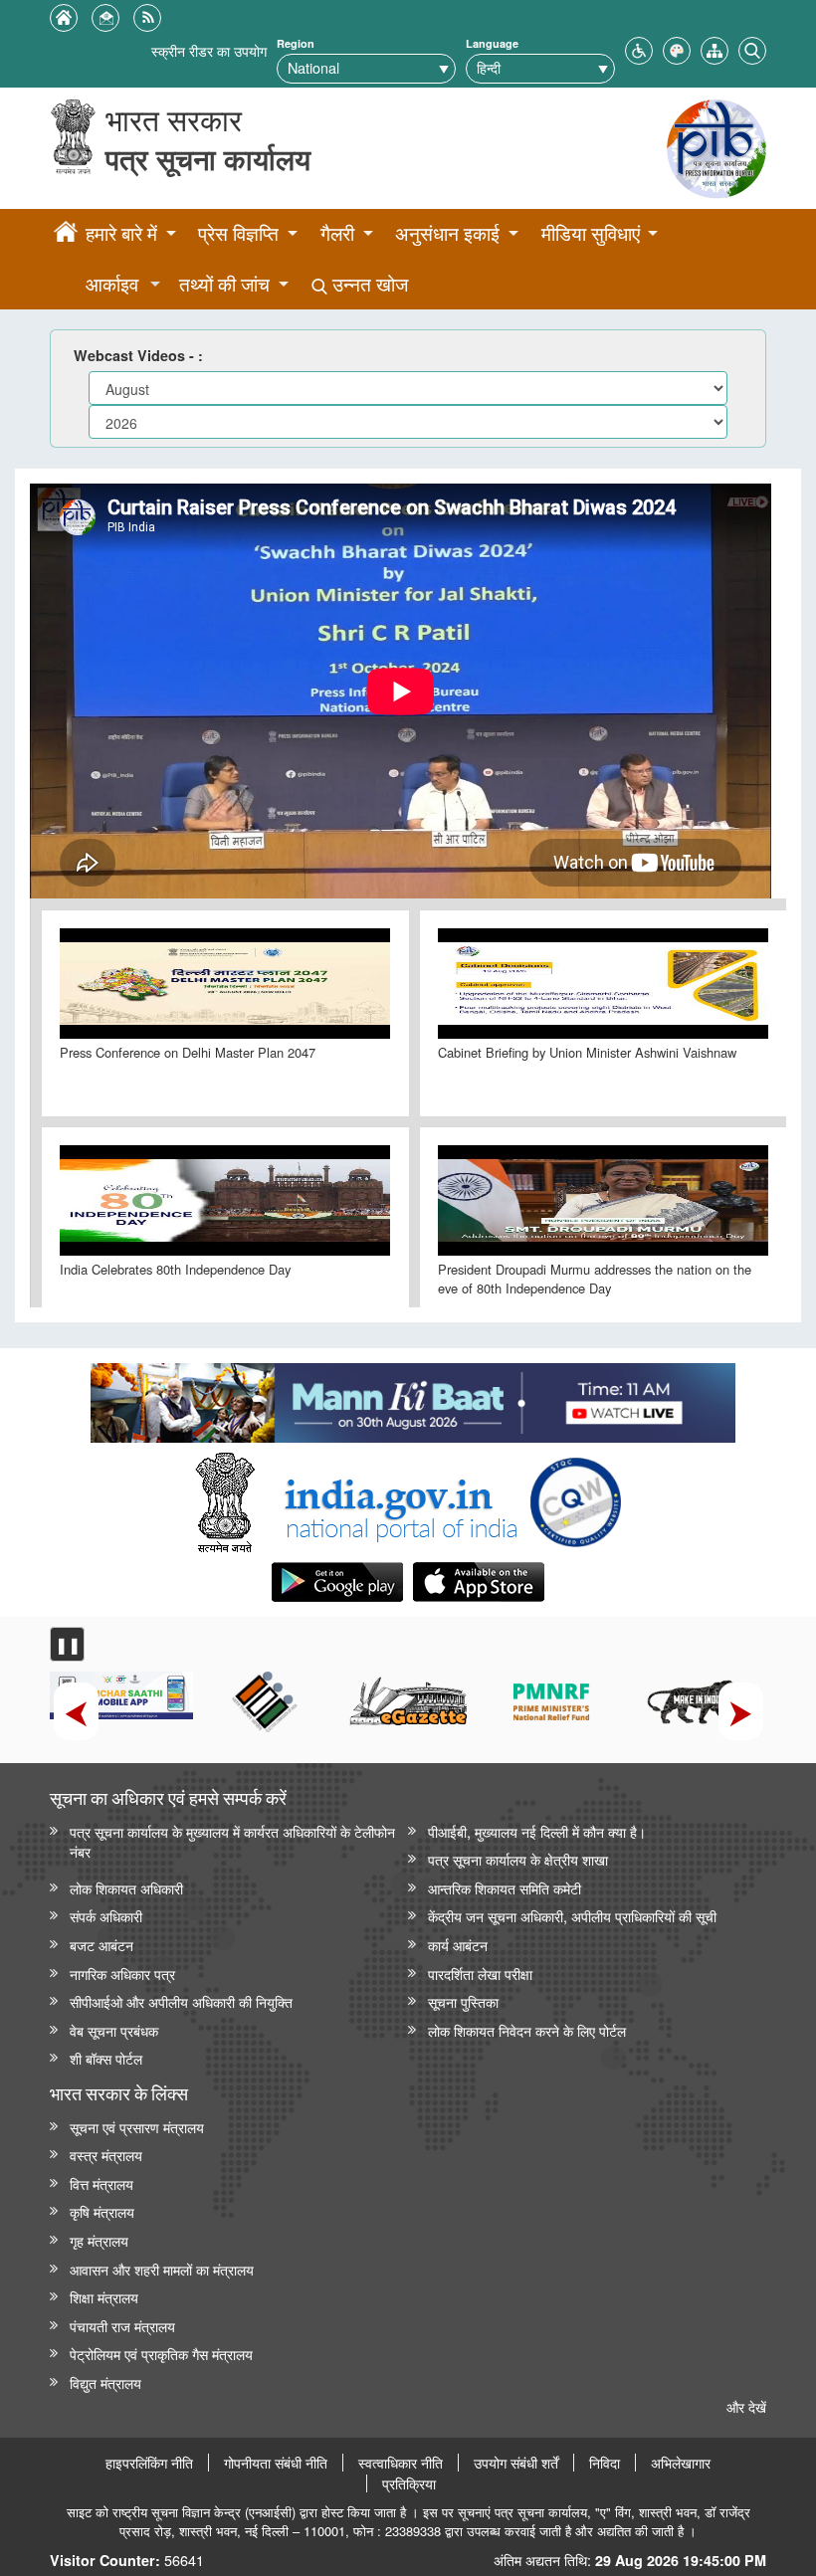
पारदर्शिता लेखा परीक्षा (480, 1974)
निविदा (605, 2463)
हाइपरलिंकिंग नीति (149, 2463)
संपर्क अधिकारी (106, 1916)
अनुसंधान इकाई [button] (447, 233)
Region (296, 43)
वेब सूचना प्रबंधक (114, 2030)
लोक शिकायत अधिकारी (126, 1888)
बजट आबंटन (102, 1945)
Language (492, 43)
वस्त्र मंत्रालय (106, 2155)
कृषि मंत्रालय (102, 2211)
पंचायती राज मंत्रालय (122, 2326)
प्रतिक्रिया (409, 2483)
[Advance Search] (752, 48)
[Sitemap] (714, 48)
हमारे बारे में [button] (121, 233)
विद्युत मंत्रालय (105, 2382)
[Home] (66, 235)
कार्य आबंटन (458, 1945)
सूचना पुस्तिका (463, 2001)
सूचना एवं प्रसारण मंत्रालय (137, 2127)
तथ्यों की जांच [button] (224, 284)
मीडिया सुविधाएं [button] (591, 233)
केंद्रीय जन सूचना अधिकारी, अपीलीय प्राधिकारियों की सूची (572, 1916)
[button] (639, 48)
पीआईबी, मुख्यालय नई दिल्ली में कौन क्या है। (537, 1831)
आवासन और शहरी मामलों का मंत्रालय (162, 2269)
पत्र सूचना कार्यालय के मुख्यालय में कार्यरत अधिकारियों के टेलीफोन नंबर (232, 1842)
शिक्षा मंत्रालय (104, 2297)
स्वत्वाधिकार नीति (401, 2463)
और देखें (746, 2406)
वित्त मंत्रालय (102, 2183)
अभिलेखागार (681, 2463)
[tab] (225, 1013)
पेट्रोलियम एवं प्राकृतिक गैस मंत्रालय (161, 2354)
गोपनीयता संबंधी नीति (276, 2463)
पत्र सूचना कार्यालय (208, 159)
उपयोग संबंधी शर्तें (516, 2463)
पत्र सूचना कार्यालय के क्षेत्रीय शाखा (518, 1859)
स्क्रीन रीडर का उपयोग (209, 50)
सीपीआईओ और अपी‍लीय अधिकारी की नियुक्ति (181, 2001)
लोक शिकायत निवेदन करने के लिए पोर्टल (527, 2030)
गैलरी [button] (337, 233)
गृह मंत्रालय (99, 2240)
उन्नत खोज (368, 284)
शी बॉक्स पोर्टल (106, 2058)
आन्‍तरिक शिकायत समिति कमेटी (505, 1888)
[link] (412, 1398)
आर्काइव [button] (112, 284)
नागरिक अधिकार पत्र (122, 1974)
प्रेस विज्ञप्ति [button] (238, 233)
